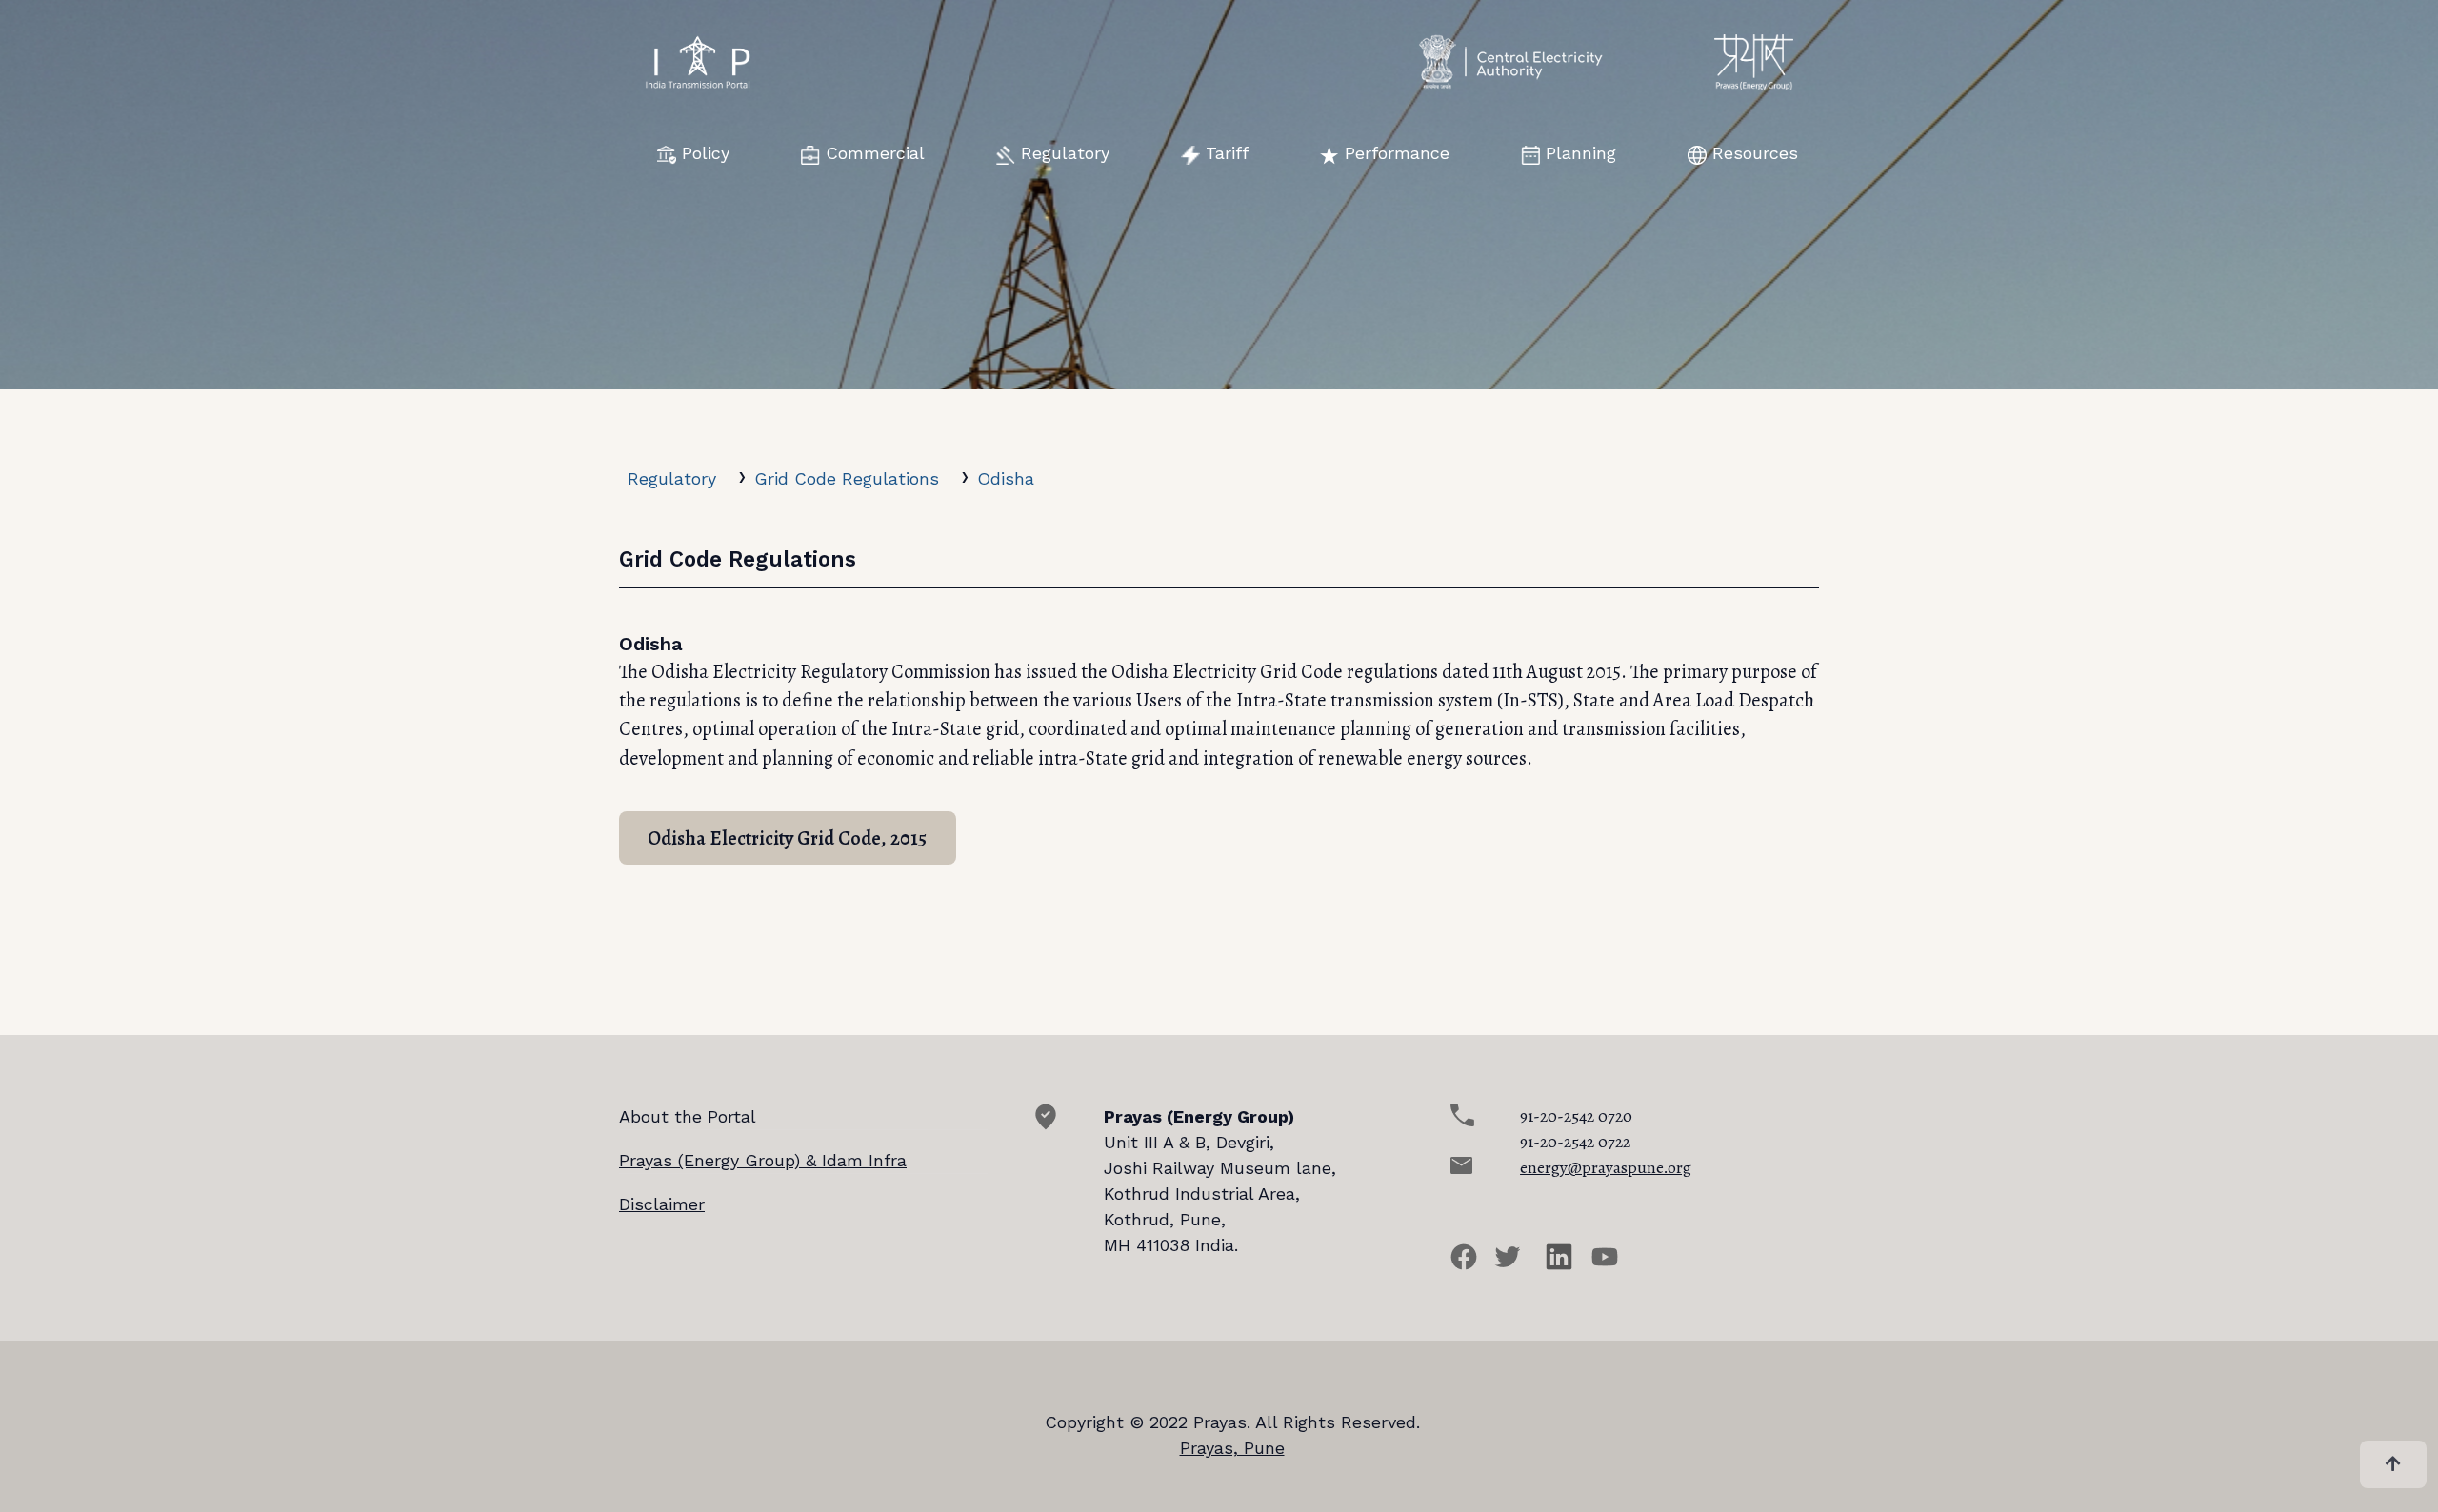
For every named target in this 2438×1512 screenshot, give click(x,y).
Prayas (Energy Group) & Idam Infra (763, 1160)
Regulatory (1065, 153)
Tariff (1227, 153)
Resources (1755, 153)
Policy (706, 153)
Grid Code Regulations (847, 478)
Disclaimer (662, 1204)
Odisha (1006, 478)
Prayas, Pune (1232, 1448)
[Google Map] (1046, 1124)
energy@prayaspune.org (1606, 1167)
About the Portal (688, 1116)
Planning (1581, 153)
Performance (1397, 153)
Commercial (875, 153)
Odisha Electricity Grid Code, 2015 (787, 838)
